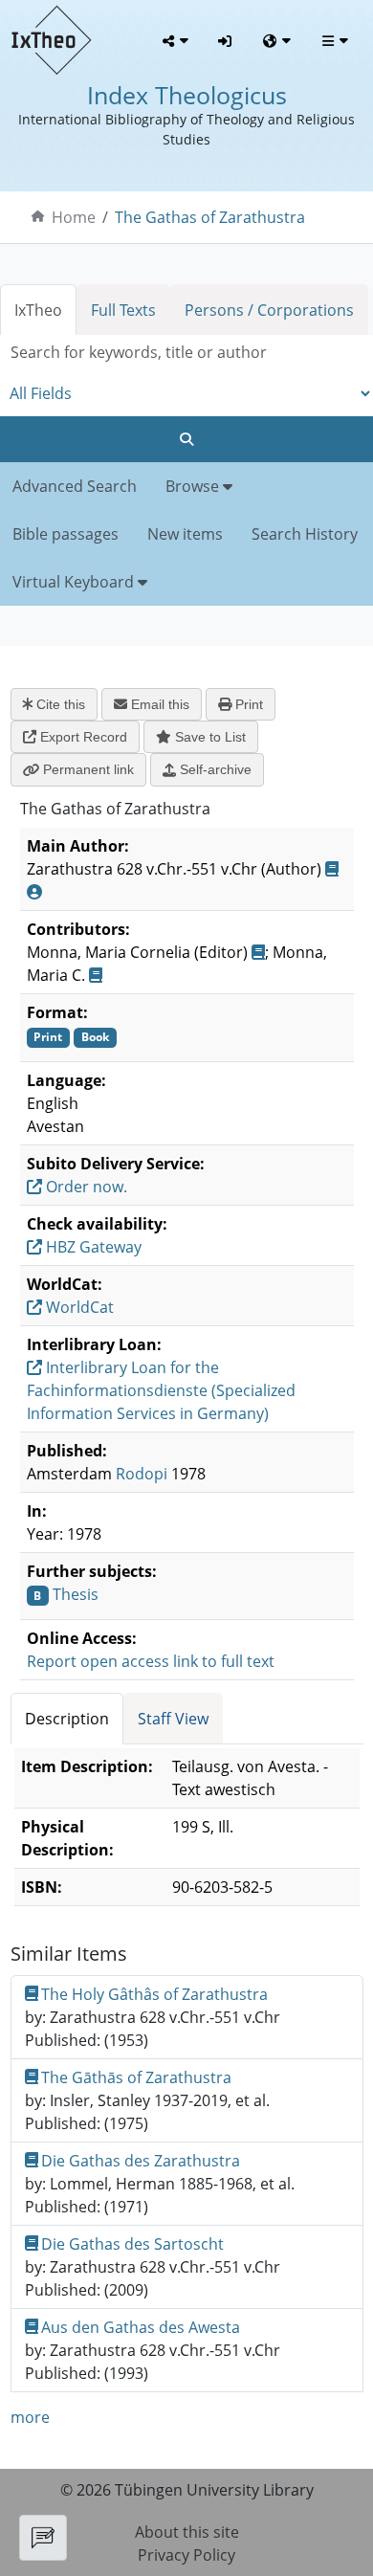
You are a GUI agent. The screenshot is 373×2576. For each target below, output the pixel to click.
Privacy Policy (186, 2555)
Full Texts (123, 310)
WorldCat (78, 1307)
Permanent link (87, 769)
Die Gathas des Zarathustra (141, 2161)
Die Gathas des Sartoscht (132, 2244)
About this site (187, 2532)
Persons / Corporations (269, 310)
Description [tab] (67, 1719)
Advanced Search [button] (75, 486)
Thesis (76, 1594)
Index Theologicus (187, 95)
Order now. (85, 1187)
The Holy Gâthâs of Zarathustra (154, 1994)
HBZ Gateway (92, 1247)
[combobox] (186, 353)
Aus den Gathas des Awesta (141, 2327)
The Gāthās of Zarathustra (136, 2077)
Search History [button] (305, 534)
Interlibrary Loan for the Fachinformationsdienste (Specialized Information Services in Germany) (161, 1390)
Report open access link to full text (151, 1661)
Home (74, 217)
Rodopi (142, 1474)
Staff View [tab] (173, 1719)
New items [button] (185, 534)
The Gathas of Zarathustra (210, 217)
